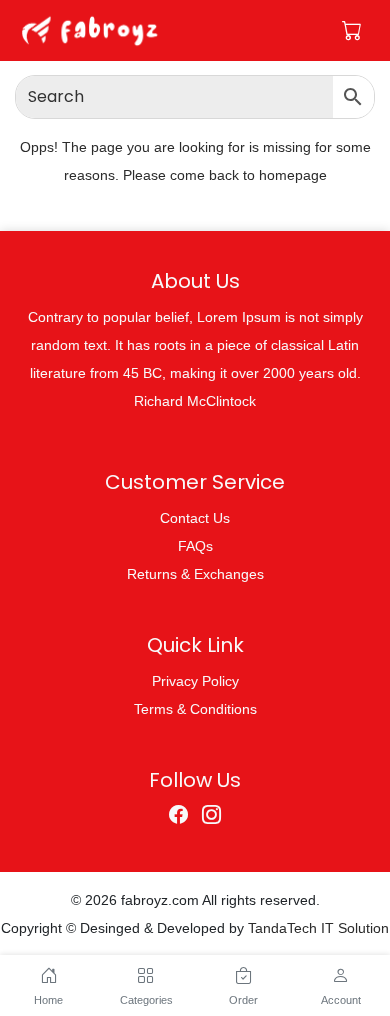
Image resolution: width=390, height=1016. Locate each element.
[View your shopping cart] (352, 30)
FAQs (195, 546)
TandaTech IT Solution (318, 928)
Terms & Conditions (195, 709)
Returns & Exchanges (195, 574)
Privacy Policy (195, 681)
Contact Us (195, 518)
